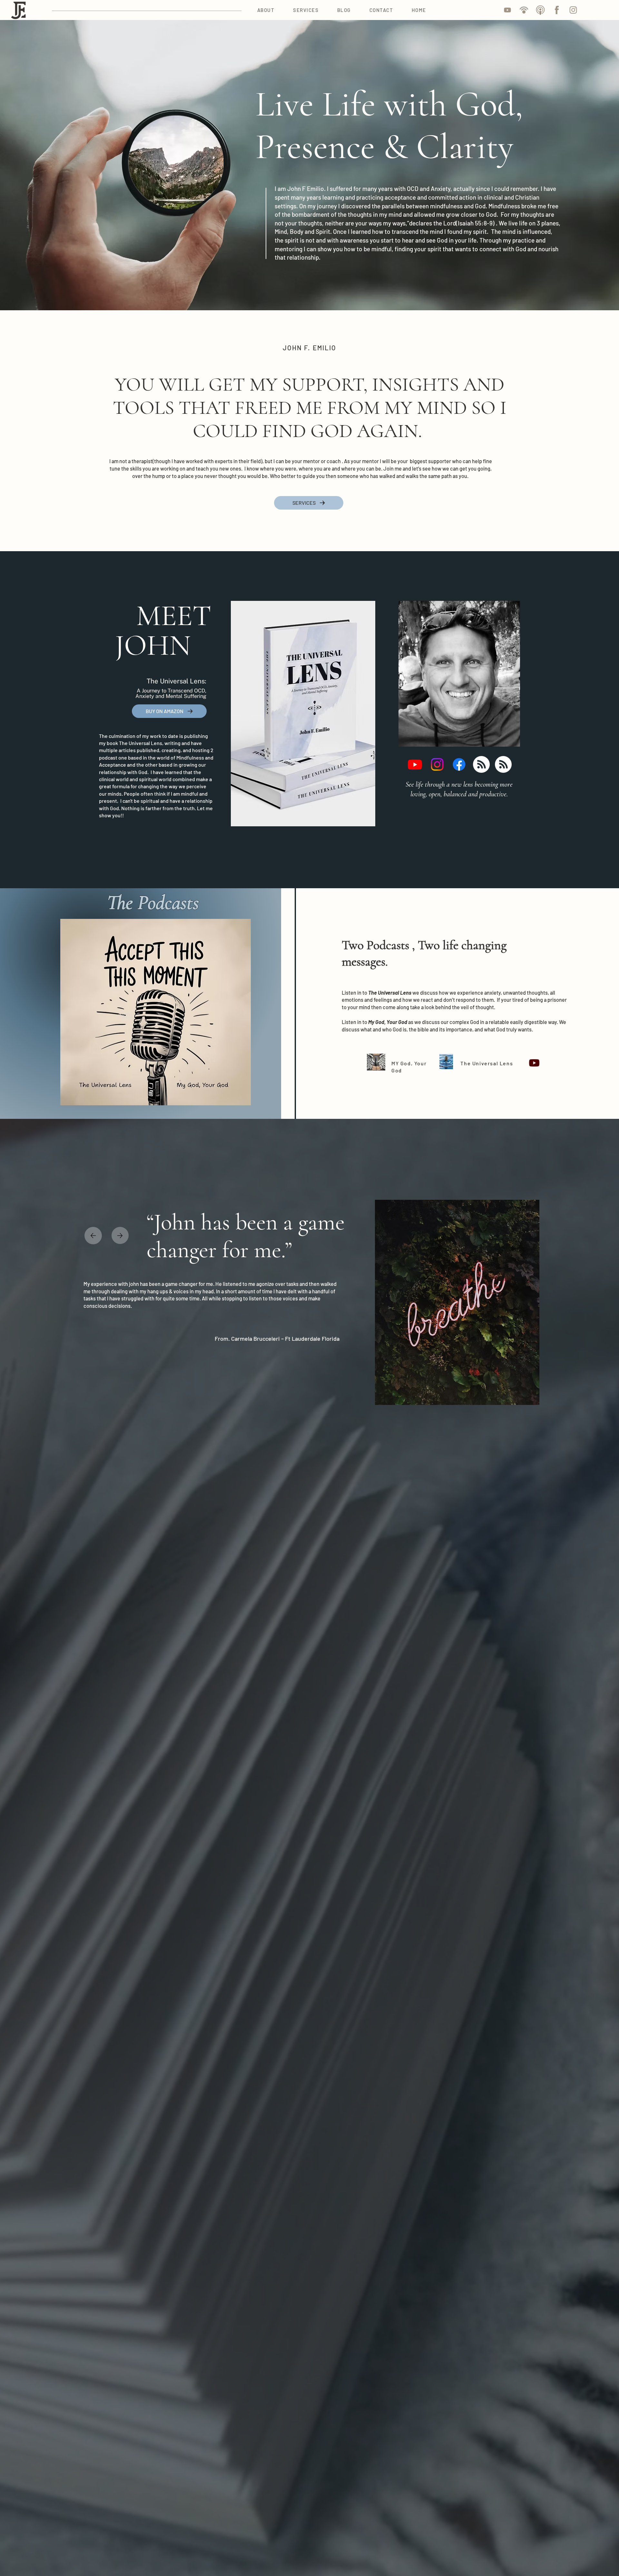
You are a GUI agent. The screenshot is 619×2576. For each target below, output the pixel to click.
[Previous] (93, 1236)
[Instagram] (437, 764)
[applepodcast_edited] (540, 10)
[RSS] (481, 764)
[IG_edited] (573, 10)
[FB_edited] (557, 10)
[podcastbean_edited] (524, 10)
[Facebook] (459, 764)
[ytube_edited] (507, 10)
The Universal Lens (487, 1063)
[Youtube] (415, 764)
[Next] (120, 1235)
